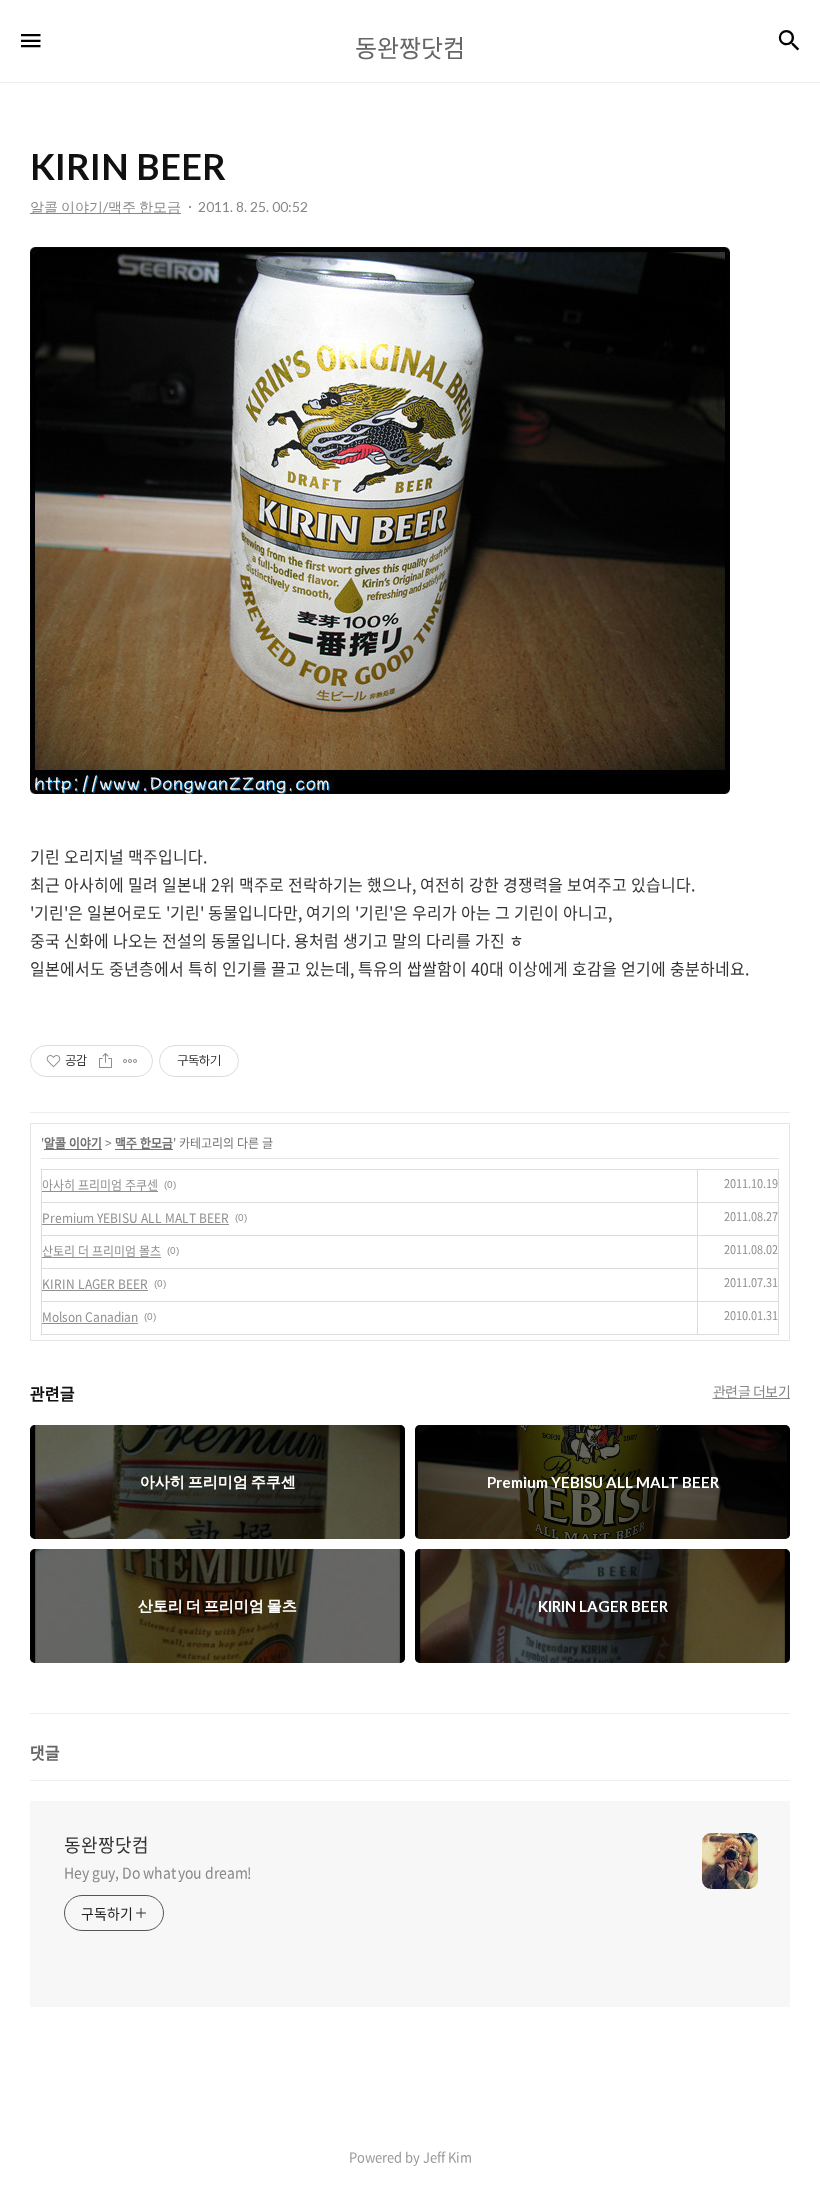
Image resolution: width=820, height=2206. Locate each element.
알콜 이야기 (73, 1143)
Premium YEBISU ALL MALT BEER (135, 1218)
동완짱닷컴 (106, 1845)
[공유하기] (105, 1061)
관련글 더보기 (752, 1391)
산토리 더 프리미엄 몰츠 (101, 1251)
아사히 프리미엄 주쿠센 (100, 1185)
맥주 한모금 (144, 1143)
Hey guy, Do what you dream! (158, 1872)
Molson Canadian (90, 1317)
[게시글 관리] (130, 1061)
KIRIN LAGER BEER (95, 1284)
